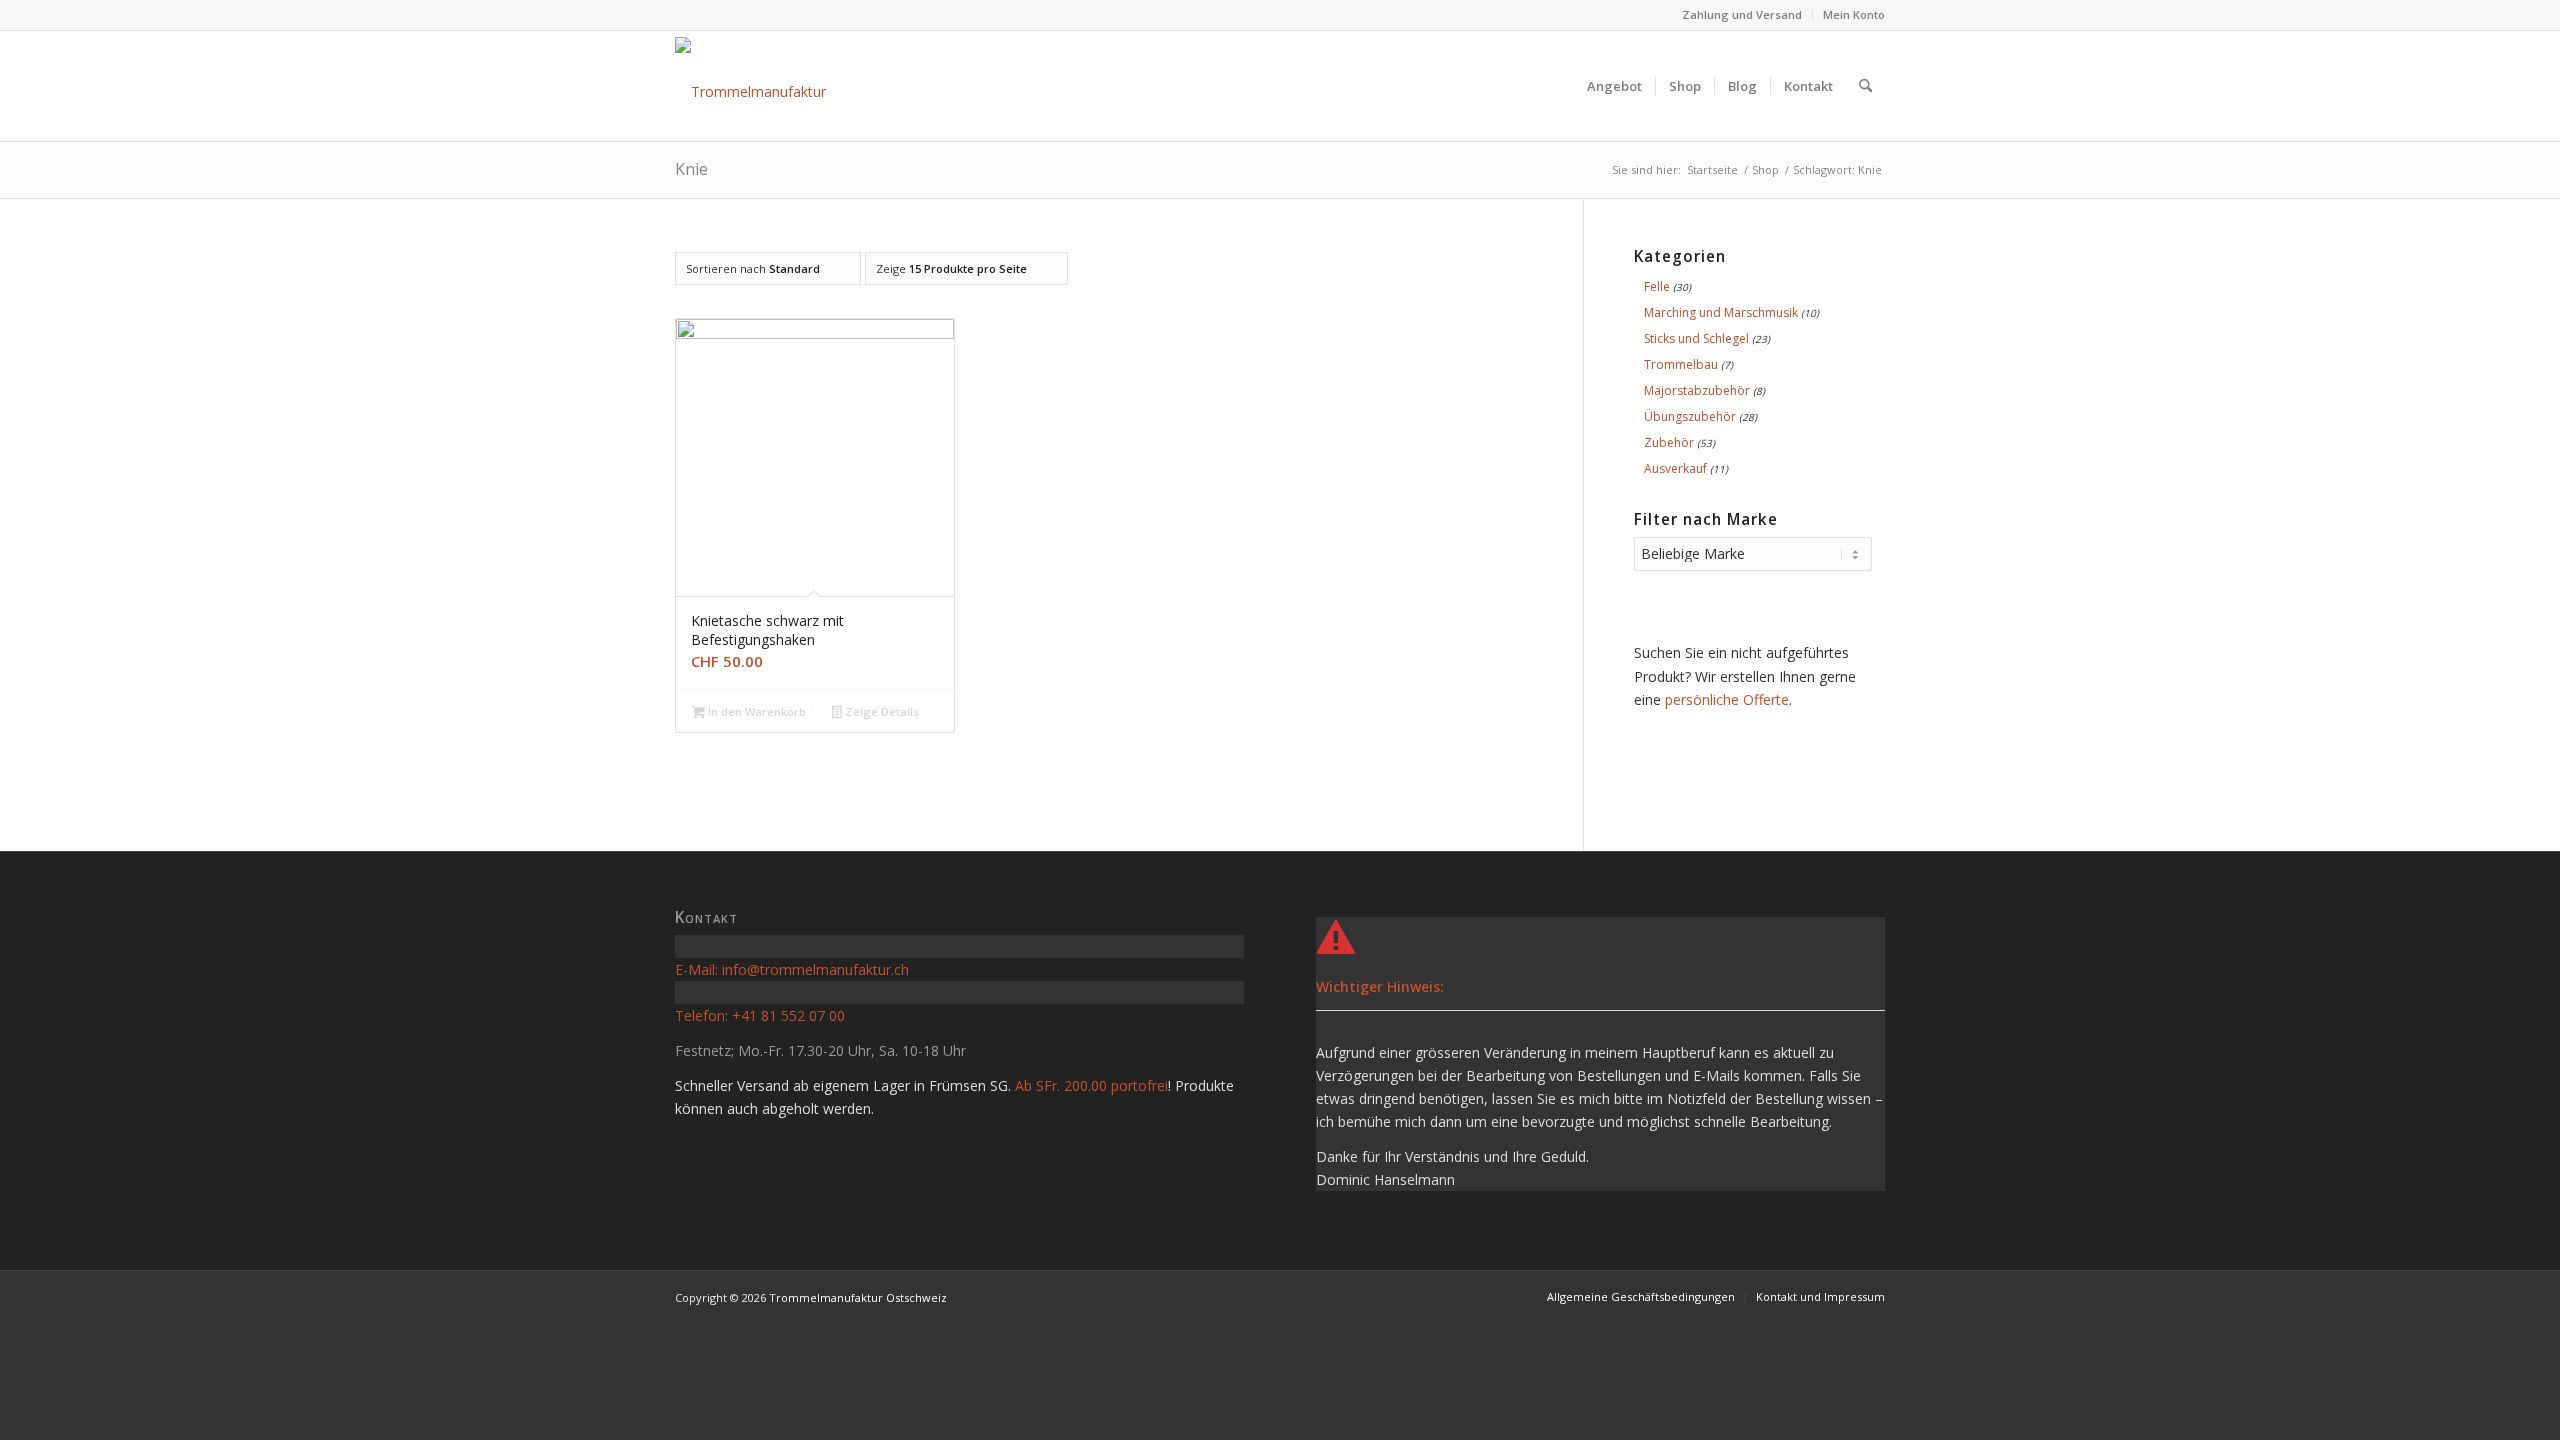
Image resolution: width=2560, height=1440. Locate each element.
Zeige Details (880, 711)
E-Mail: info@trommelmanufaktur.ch (792, 969)
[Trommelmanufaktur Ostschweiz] (789, 86)
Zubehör (1669, 442)
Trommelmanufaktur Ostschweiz (858, 1297)
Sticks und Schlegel (1696, 338)
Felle (1657, 286)
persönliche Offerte (1727, 699)
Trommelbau (1681, 364)
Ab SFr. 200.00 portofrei (1091, 1085)
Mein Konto (1854, 14)
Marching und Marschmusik (1721, 312)
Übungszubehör (1690, 416)
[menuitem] (1742, 15)
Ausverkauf (1675, 468)
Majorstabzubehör (1697, 390)
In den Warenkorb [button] (755, 711)
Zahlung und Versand (1742, 14)
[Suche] (1865, 86)
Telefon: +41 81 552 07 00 (760, 1015)
